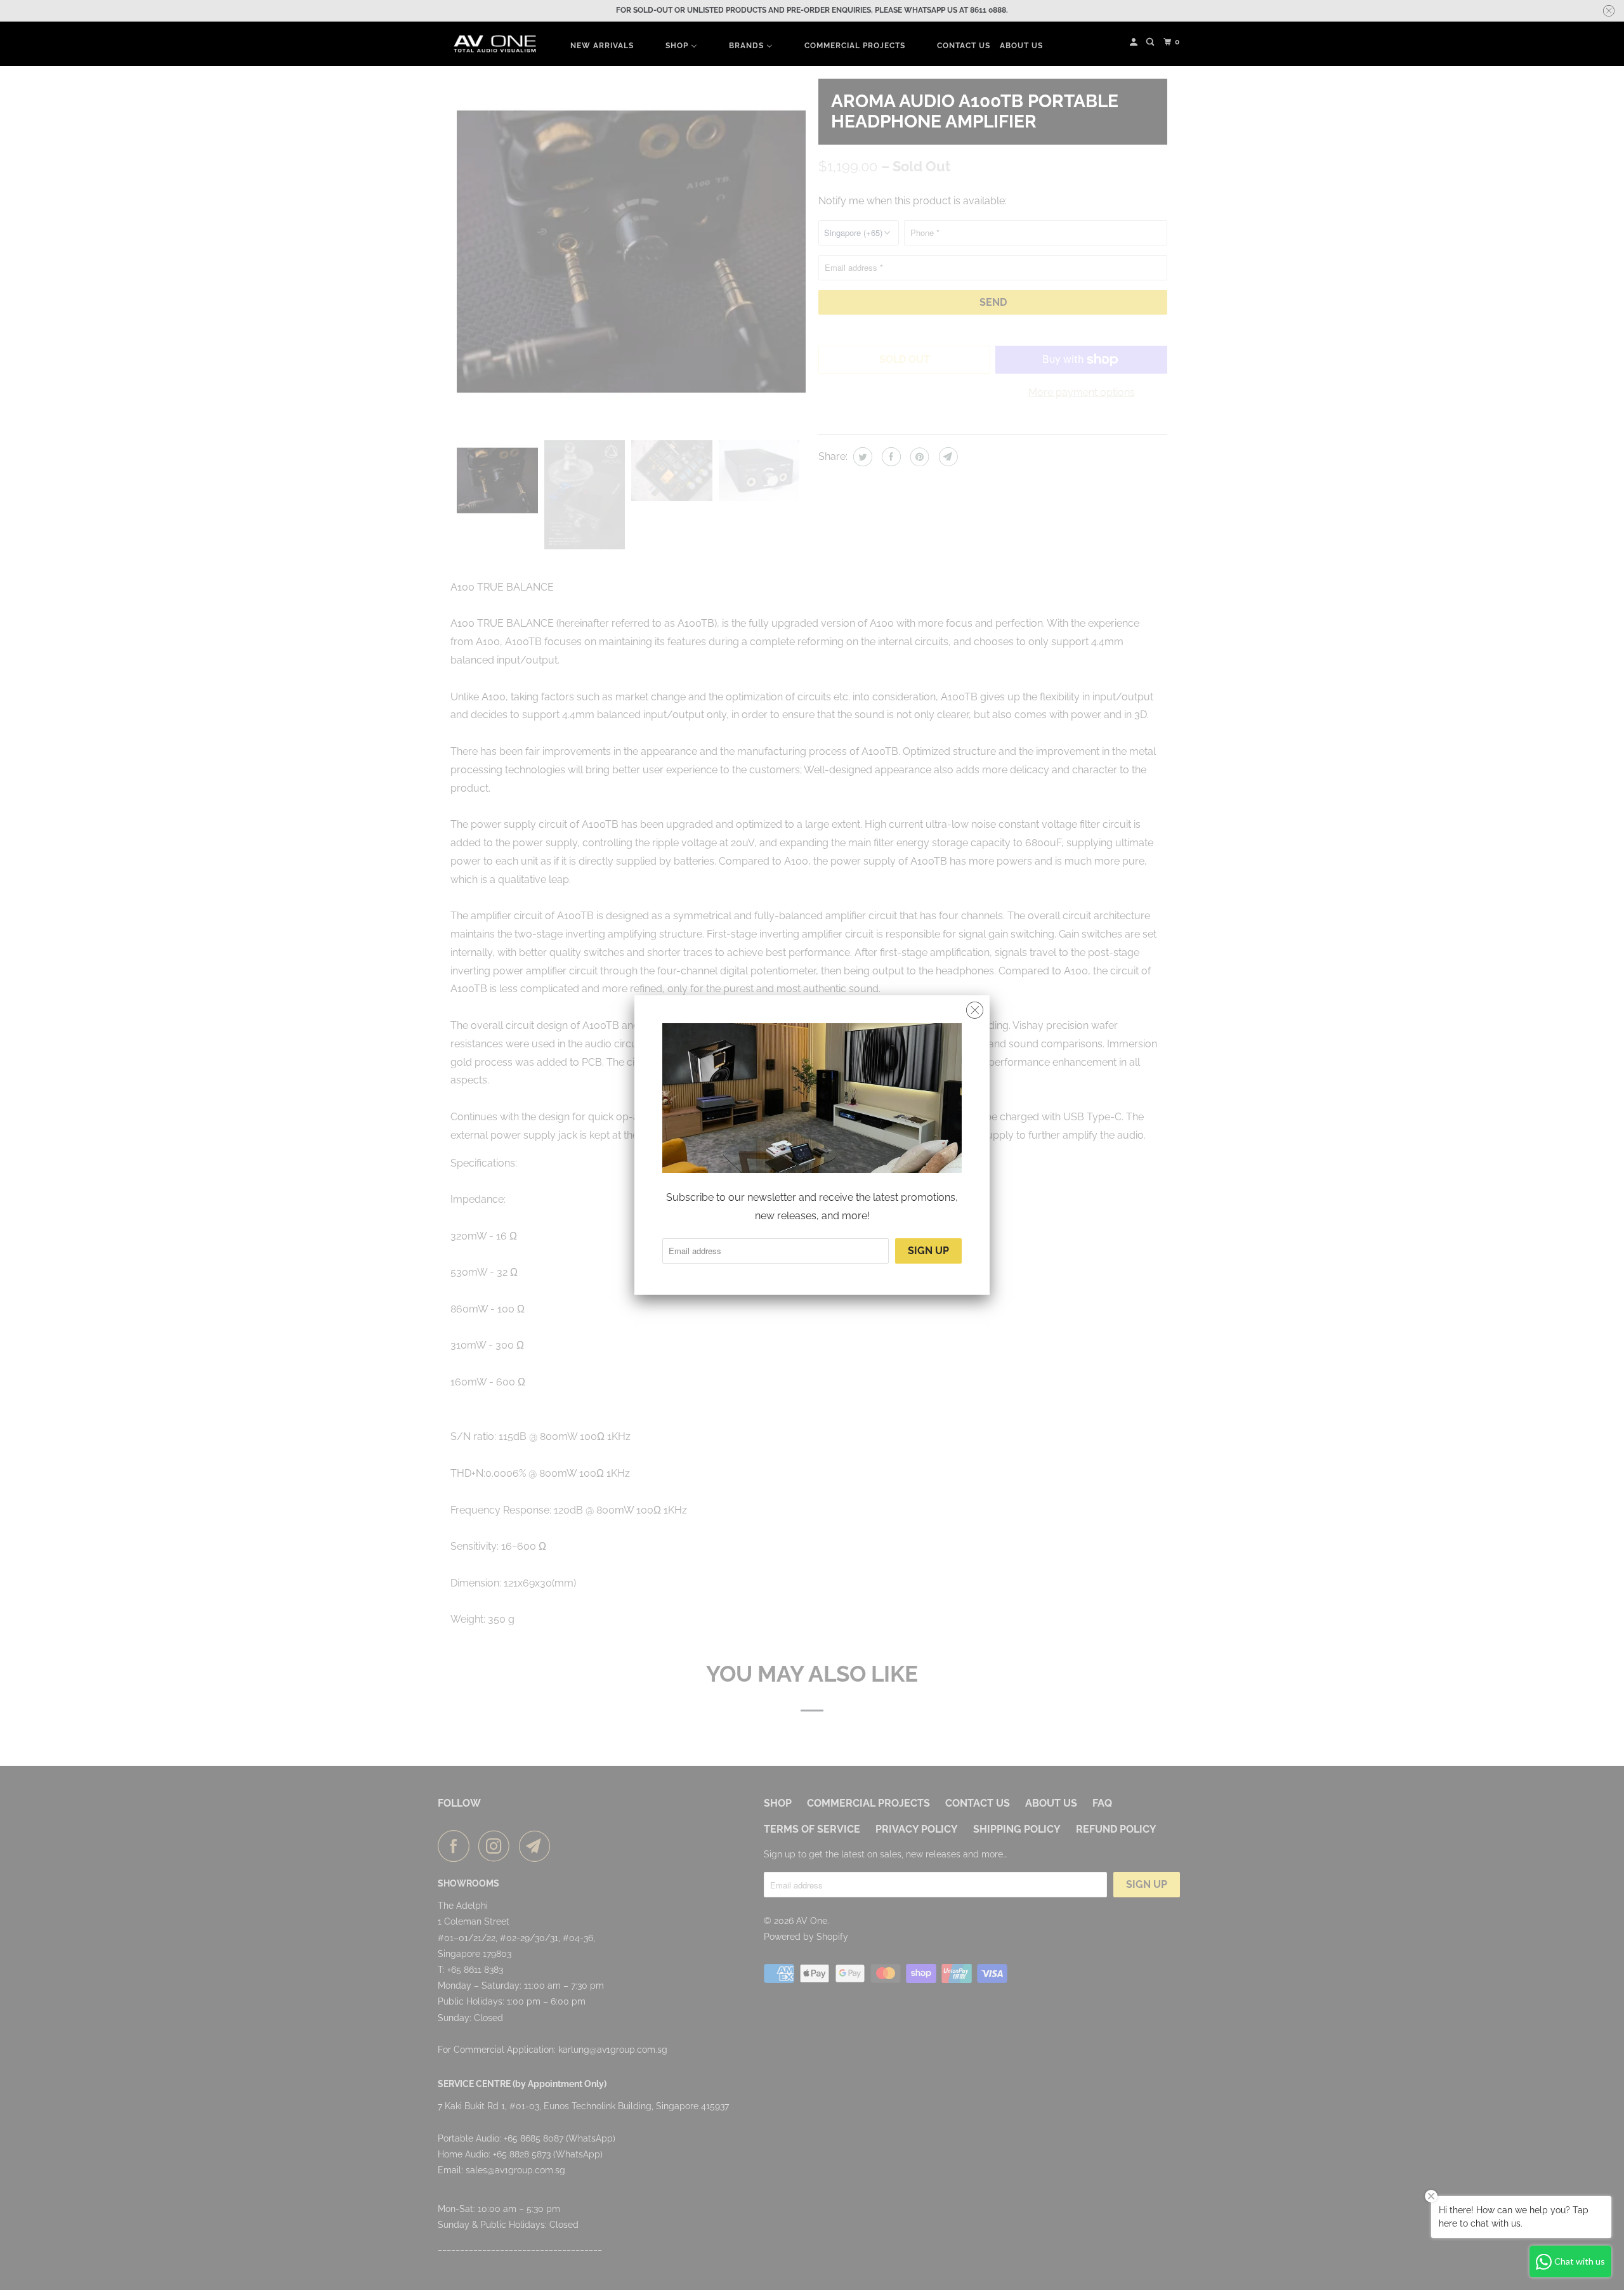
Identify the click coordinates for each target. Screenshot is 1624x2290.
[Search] (1151, 42)
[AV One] (495, 44)
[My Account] (1135, 42)
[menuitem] (602, 45)
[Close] (975, 1011)
